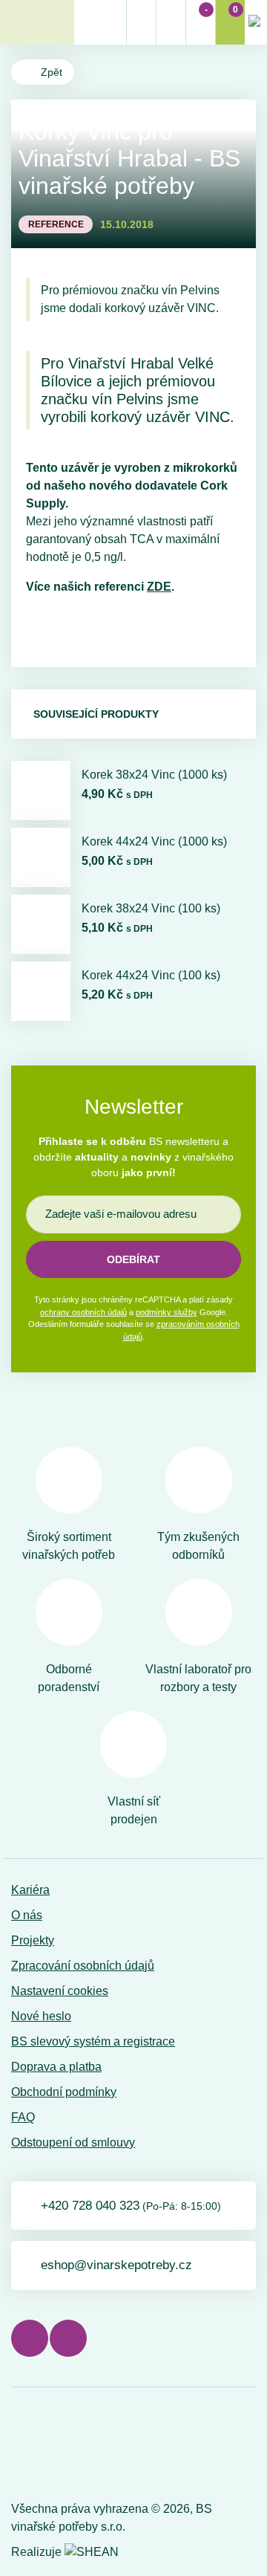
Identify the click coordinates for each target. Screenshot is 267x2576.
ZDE (159, 587)
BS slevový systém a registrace (93, 2041)
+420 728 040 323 (131, 2206)
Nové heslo (41, 2016)
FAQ (23, 2117)
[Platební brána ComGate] (49, 2447)
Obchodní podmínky (64, 2092)
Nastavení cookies (60, 1991)
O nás (27, 1915)
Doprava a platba (56, 2067)
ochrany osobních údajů (83, 1312)
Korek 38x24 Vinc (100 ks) (151, 908)
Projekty (33, 1940)
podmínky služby (167, 1312)
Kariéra (30, 1890)
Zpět (52, 72)
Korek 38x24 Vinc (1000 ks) (154, 775)
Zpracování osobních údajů (83, 1966)
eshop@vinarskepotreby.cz (116, 2265)
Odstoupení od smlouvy (73, 2142)
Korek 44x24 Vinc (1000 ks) (154, 841)
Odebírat (133, 1259)
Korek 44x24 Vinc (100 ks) (151, 975)
